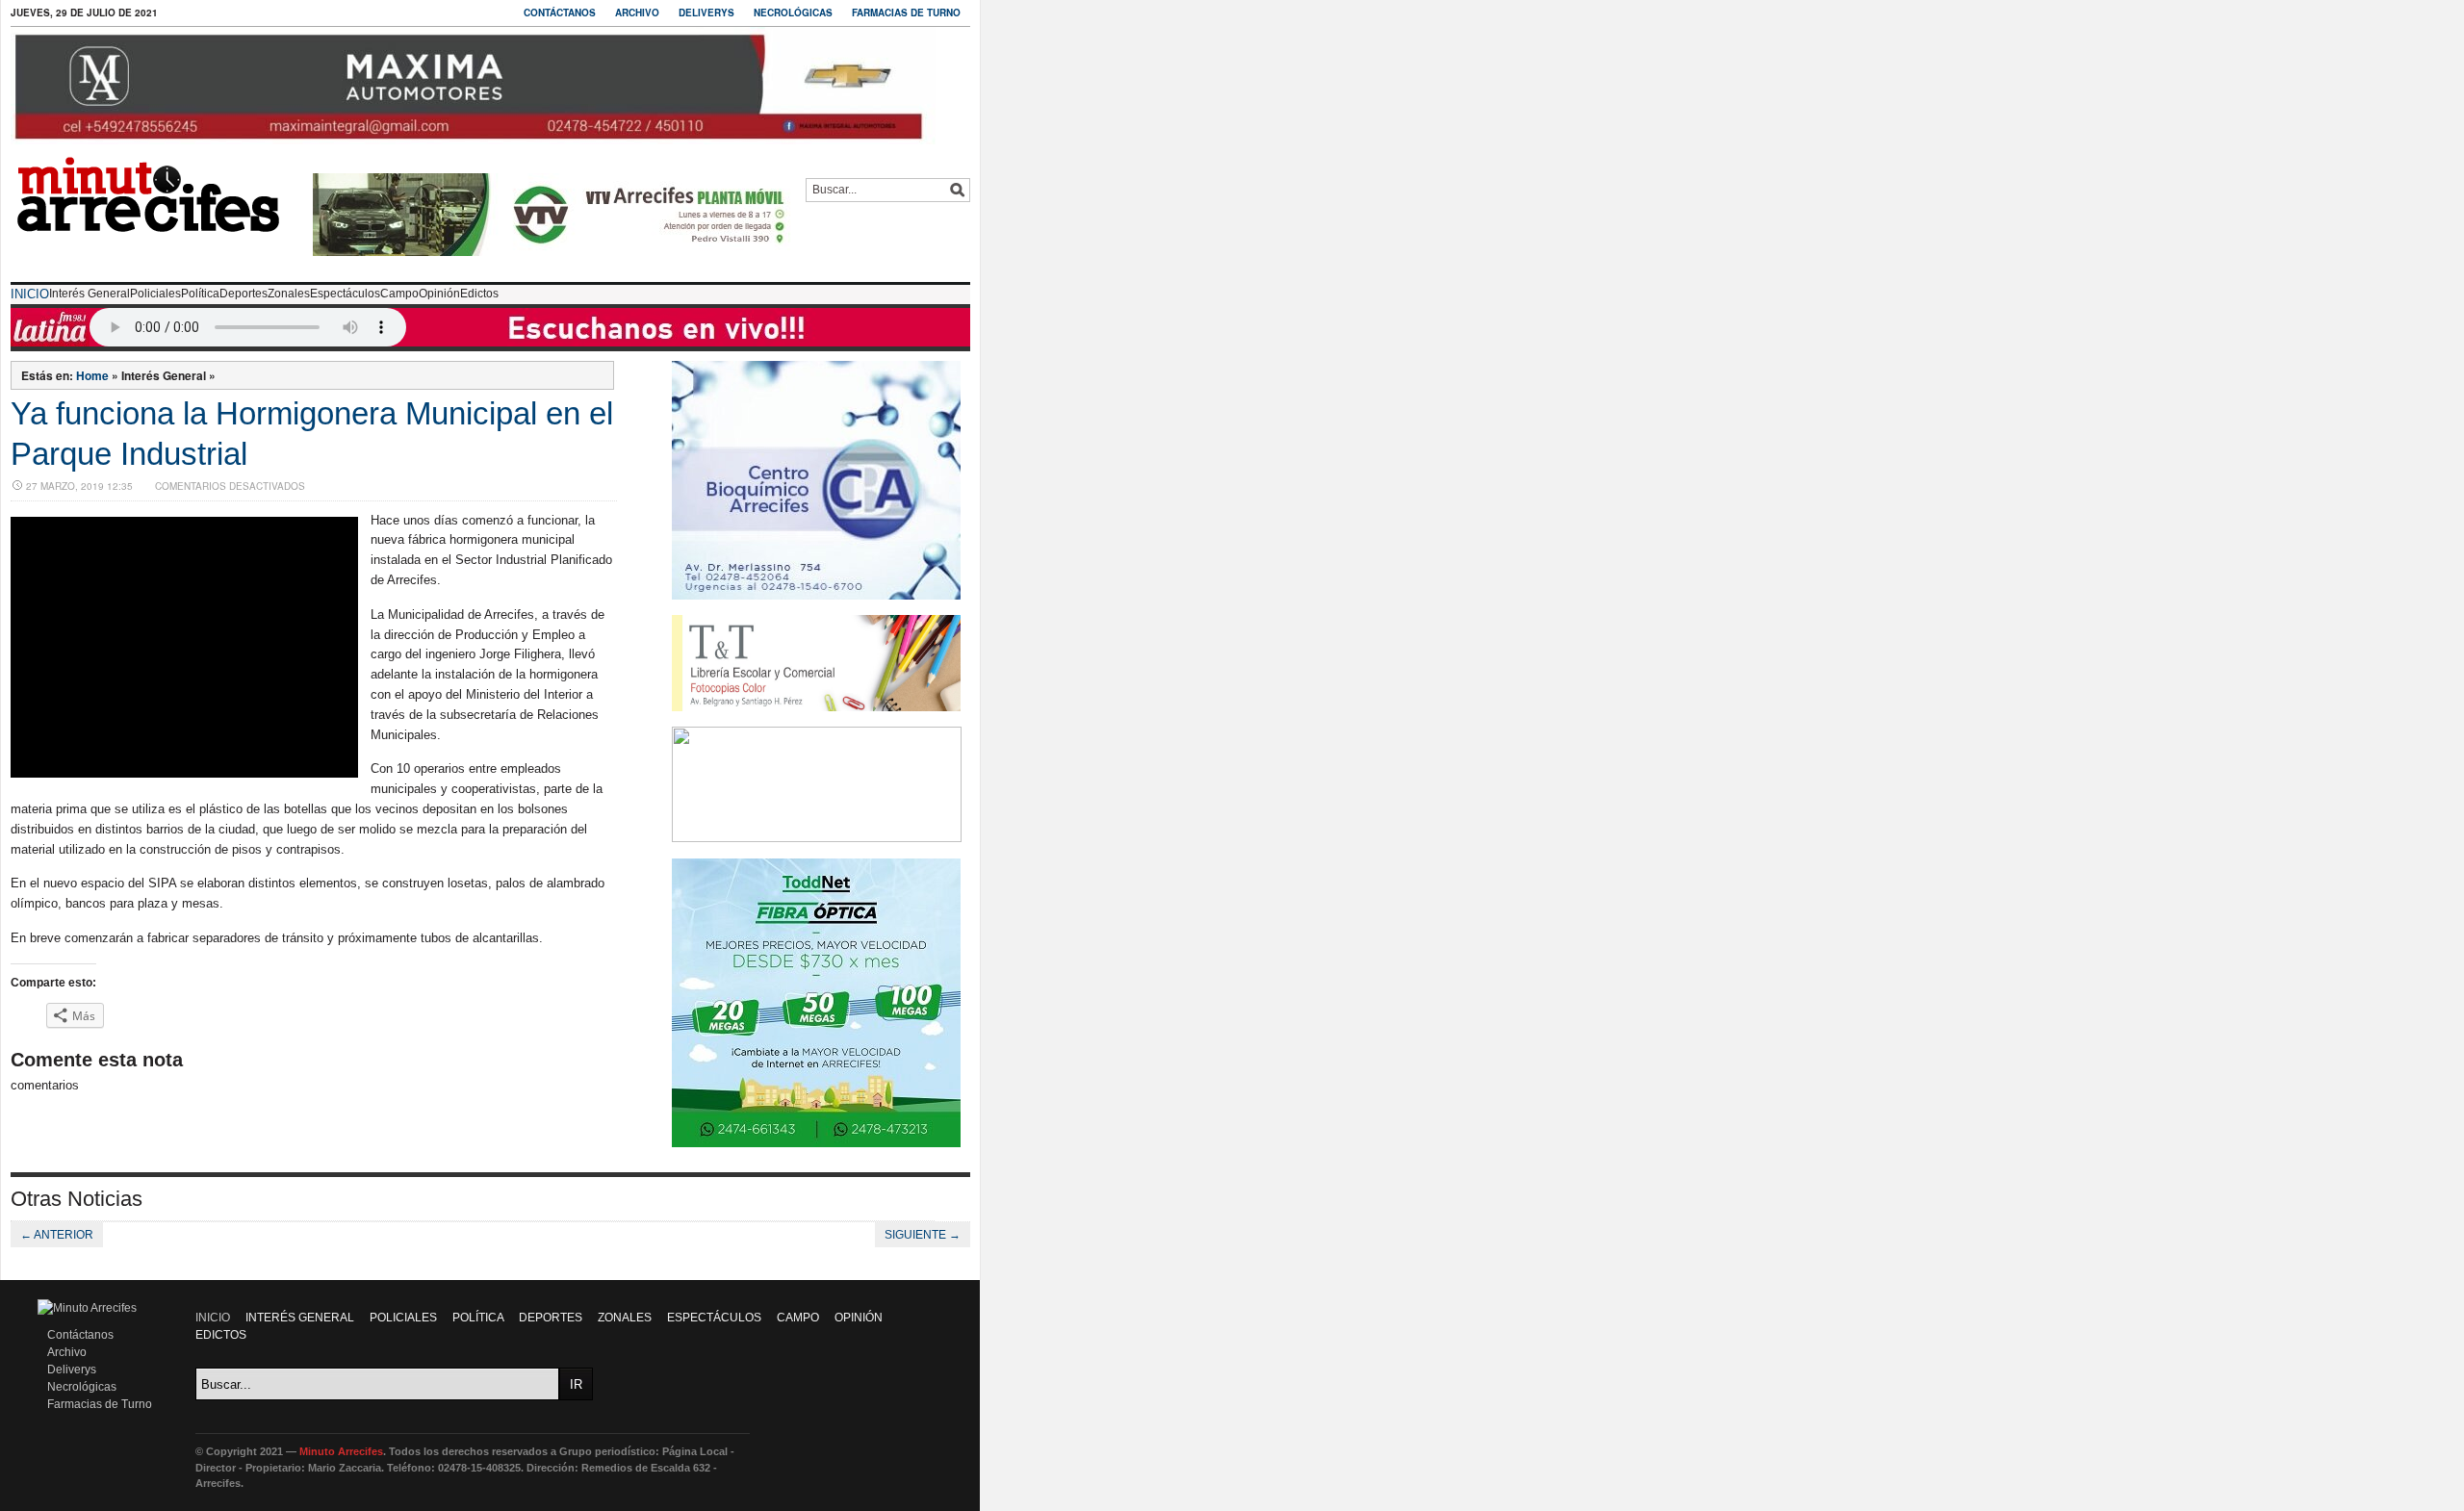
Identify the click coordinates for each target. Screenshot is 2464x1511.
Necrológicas (793, 13)
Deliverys (706, 13)
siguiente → (923, 1235)
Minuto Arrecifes (341, 1451)
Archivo (637, 13)
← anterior (57, 1235)
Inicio (30, 294)
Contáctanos (560, 13)
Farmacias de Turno (906, 13)
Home (92, 375)
